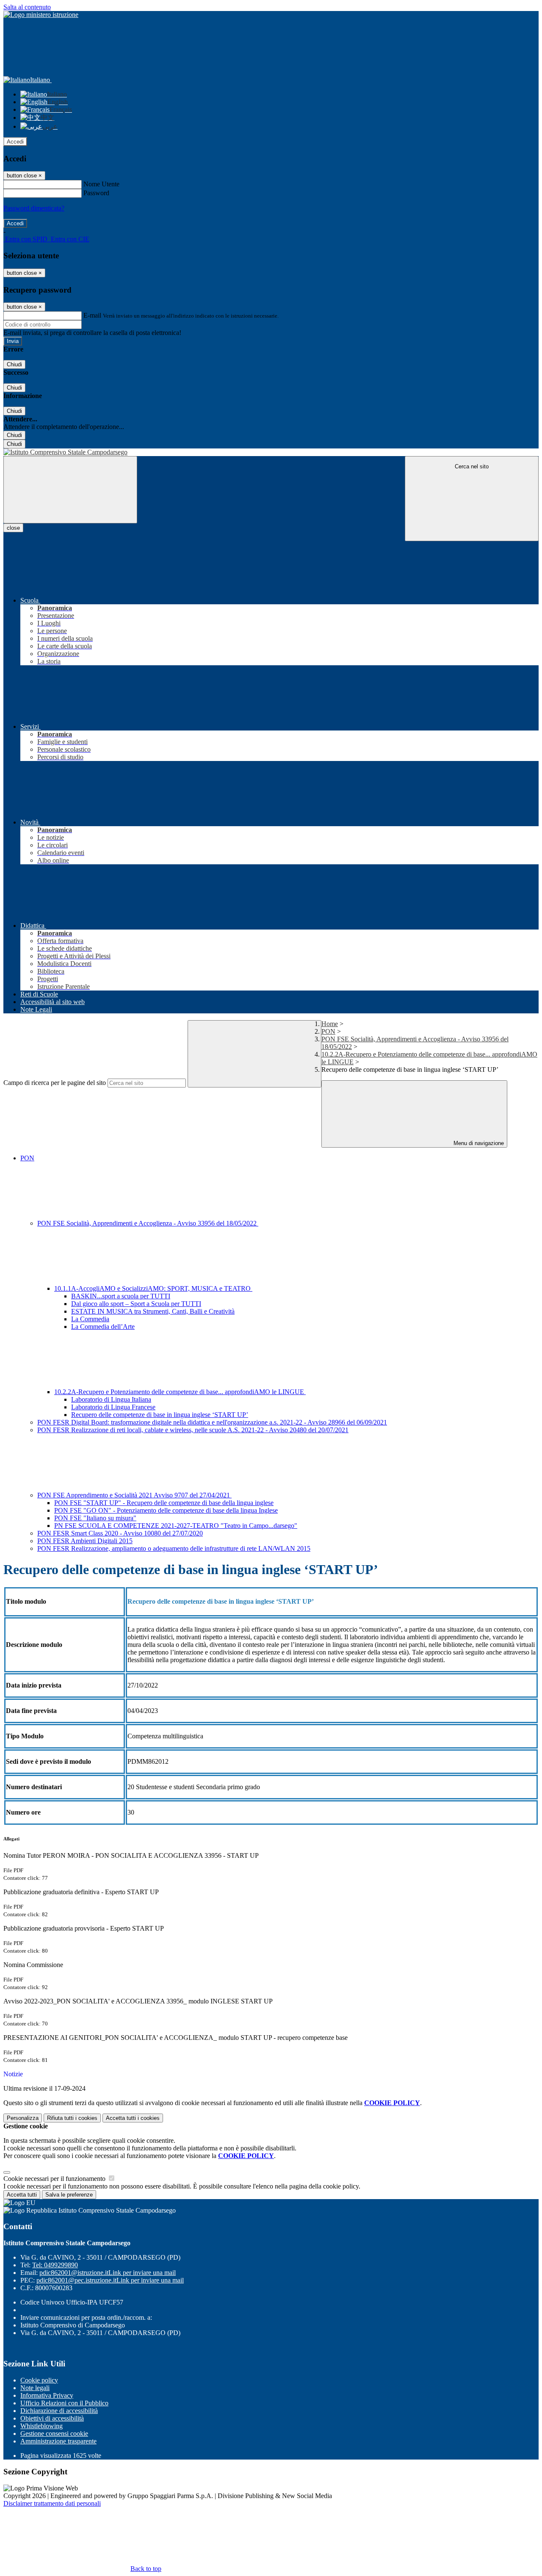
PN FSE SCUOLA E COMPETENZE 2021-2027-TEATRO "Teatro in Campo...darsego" (176, 1526)
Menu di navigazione (478, 1143)
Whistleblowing (41, 2426)
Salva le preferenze (69, 2195)
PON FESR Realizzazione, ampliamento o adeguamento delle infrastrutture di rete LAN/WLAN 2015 (174, 1548)
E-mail (92, 315)
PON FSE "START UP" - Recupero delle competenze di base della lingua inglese (164, 1503)
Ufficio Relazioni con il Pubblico (64, 2403)
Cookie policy (39, 2380)
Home (330, 1024)
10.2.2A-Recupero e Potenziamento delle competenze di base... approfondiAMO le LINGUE (180, 1392)
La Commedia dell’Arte (103, 1327)
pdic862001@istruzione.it (108, 2273)
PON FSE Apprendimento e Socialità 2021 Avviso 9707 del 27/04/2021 (134, 1495)
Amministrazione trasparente (58, 2441)
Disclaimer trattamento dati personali (52, 2503)
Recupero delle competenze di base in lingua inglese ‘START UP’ (160, 1415)
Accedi (15, 142)
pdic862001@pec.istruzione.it (110, 2280)
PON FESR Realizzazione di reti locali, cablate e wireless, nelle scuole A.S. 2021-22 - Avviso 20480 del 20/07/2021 (193, 1430)
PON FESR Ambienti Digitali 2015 (85, 1541)
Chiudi (14, 364)
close (13, 528)
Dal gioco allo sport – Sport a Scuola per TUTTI (136, 1304)
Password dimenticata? (34, 208)
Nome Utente (101, 184)
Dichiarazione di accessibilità (59, 2411)
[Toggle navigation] (70, 490)
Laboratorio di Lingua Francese (113, 1407)
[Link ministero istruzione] (41, 15)
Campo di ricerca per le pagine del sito (55, 1083)
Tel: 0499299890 (55, 2265)
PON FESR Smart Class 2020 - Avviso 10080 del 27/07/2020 (120, 1533)
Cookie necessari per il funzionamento (55, 2179)
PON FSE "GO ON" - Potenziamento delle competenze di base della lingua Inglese (166, 1510)
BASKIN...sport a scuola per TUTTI (121, 1296)
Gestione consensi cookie (54, 2434)
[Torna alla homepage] (271, 452)
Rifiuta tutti (72, 2118)
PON (328, 1031)
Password (96, 193)
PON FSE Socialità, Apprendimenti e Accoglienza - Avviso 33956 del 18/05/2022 (148, 1223)
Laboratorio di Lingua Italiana (111, 1399)
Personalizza (23, 2118)
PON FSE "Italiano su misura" (95, 1518)
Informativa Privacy (47, 2395)
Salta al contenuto (27, 7)
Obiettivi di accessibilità (52, 2418)
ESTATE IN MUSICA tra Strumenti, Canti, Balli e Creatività (153, 1311)
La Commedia (90, 1319)
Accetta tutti (133, 2118)
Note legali (35, 2388)
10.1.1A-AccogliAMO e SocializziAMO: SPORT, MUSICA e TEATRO (153, 1288)
